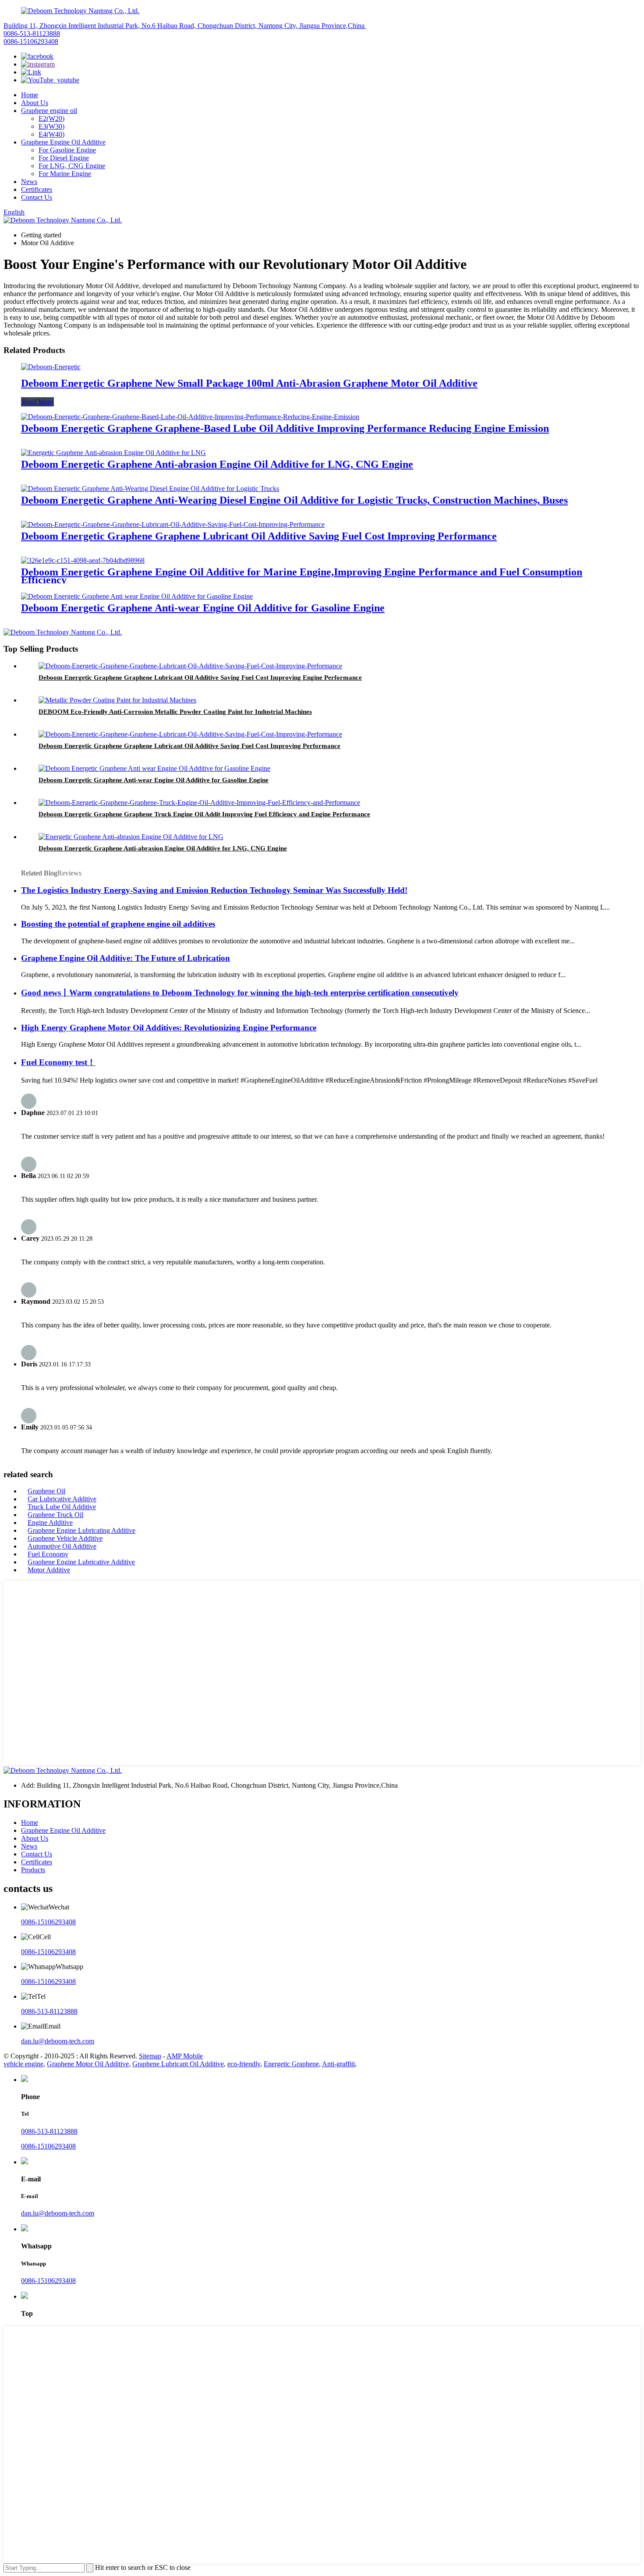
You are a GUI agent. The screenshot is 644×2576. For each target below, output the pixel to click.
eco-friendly (244, 2064)
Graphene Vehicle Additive (65, 1538)
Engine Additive (50, 1523)
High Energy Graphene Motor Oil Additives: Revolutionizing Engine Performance (169, 1028)
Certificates (37, 189)
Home (30, 95)
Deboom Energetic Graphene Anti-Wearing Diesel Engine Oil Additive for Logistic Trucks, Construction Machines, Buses (294, 500)
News (29, 182)
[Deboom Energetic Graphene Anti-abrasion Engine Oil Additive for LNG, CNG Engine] (113, 453)
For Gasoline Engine (67, 150)
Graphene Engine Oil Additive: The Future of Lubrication (126, 958)
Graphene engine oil (49, 111)
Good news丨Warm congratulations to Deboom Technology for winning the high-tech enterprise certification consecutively (240, 993)
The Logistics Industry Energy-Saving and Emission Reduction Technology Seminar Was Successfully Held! (214, 890)
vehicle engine (23, 2064)
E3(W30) (51, 126)
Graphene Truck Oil (55, 1515)
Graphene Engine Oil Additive (63, 142)
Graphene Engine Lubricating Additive (81, 1530)
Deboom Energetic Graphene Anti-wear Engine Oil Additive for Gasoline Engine (203, 608)
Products (33, 1870)
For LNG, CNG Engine (72, 166)
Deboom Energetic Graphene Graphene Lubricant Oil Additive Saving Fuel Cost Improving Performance (259, 536)
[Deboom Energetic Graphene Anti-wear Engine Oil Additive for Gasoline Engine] (137, 596)
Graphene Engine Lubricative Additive (81, 1562)
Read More (37, 402)
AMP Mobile (185, 2056)
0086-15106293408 (31, 41)
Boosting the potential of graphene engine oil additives (118, 924)
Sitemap (150, 2056)
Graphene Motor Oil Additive (88, 2064)
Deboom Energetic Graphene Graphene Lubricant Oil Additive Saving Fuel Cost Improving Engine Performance (200, 678)
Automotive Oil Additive (62, 1546)
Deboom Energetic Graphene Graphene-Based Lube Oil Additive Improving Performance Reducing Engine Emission (285, 428)
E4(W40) (51, 134)
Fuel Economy (48, 1554)
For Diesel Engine (64, 158)
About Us (35, 103)
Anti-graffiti (338, 2064)
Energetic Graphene (291, 2064)
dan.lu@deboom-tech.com (58, 2041)
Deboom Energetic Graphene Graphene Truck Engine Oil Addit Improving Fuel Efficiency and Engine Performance (204, 814)
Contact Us (37, 197)
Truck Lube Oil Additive (62, 1507)
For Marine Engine (65, 174)
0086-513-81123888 (32, 34)
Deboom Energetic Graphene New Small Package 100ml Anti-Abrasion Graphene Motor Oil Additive (249, 383)
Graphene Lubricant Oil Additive (178, 2064)
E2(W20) (51, 118)
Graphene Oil (46, 1491)
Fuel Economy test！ (58, 1062)
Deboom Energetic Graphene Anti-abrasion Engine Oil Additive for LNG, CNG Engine (217, 464)
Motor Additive (49, 1570)
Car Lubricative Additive (62, 1499)
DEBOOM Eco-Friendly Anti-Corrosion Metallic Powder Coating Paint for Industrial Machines (175, 712)
